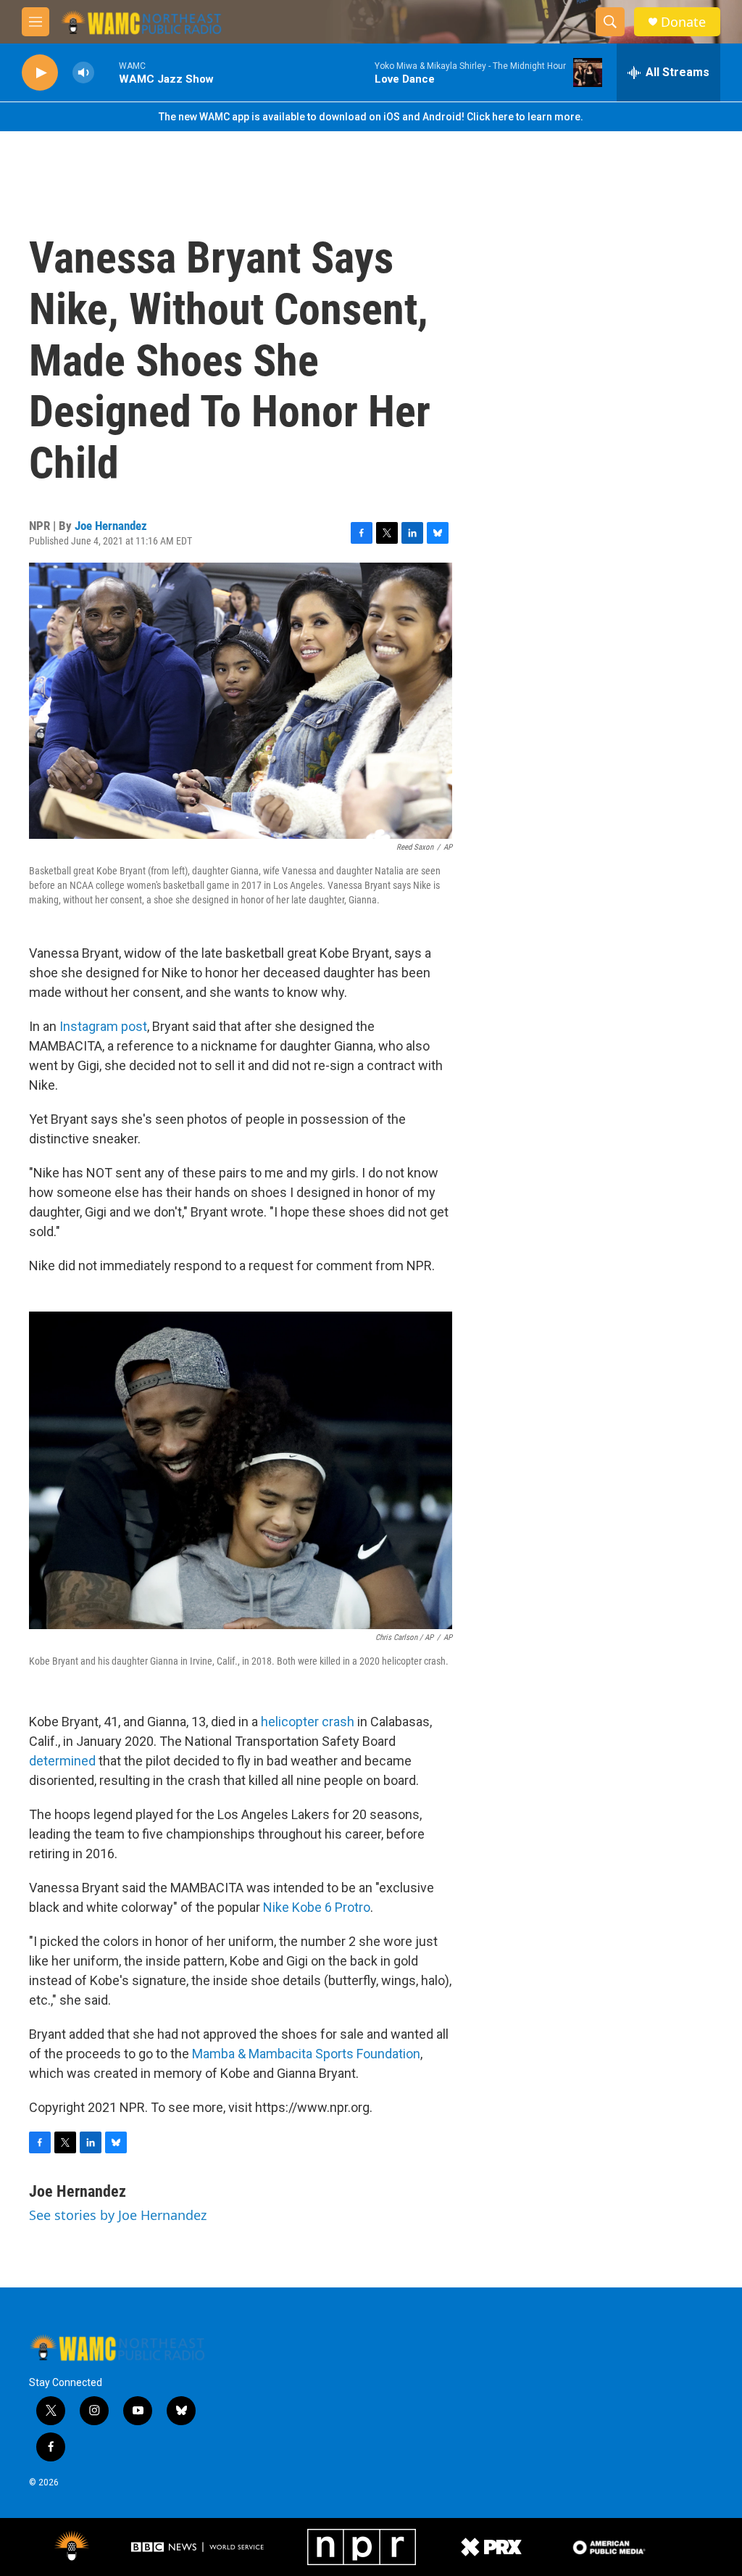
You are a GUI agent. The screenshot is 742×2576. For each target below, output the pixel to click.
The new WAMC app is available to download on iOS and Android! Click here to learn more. (371, 117)
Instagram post (103, 1026)
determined (62, 1761)
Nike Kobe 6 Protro (317, 1907)
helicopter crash (308, 1722)
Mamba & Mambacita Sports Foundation (306, 2054)
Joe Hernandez (111, 526)
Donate (683, 22)
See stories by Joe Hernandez (118, 2215)
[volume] (83, 73)
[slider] (107, 72)
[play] (40, 73)
